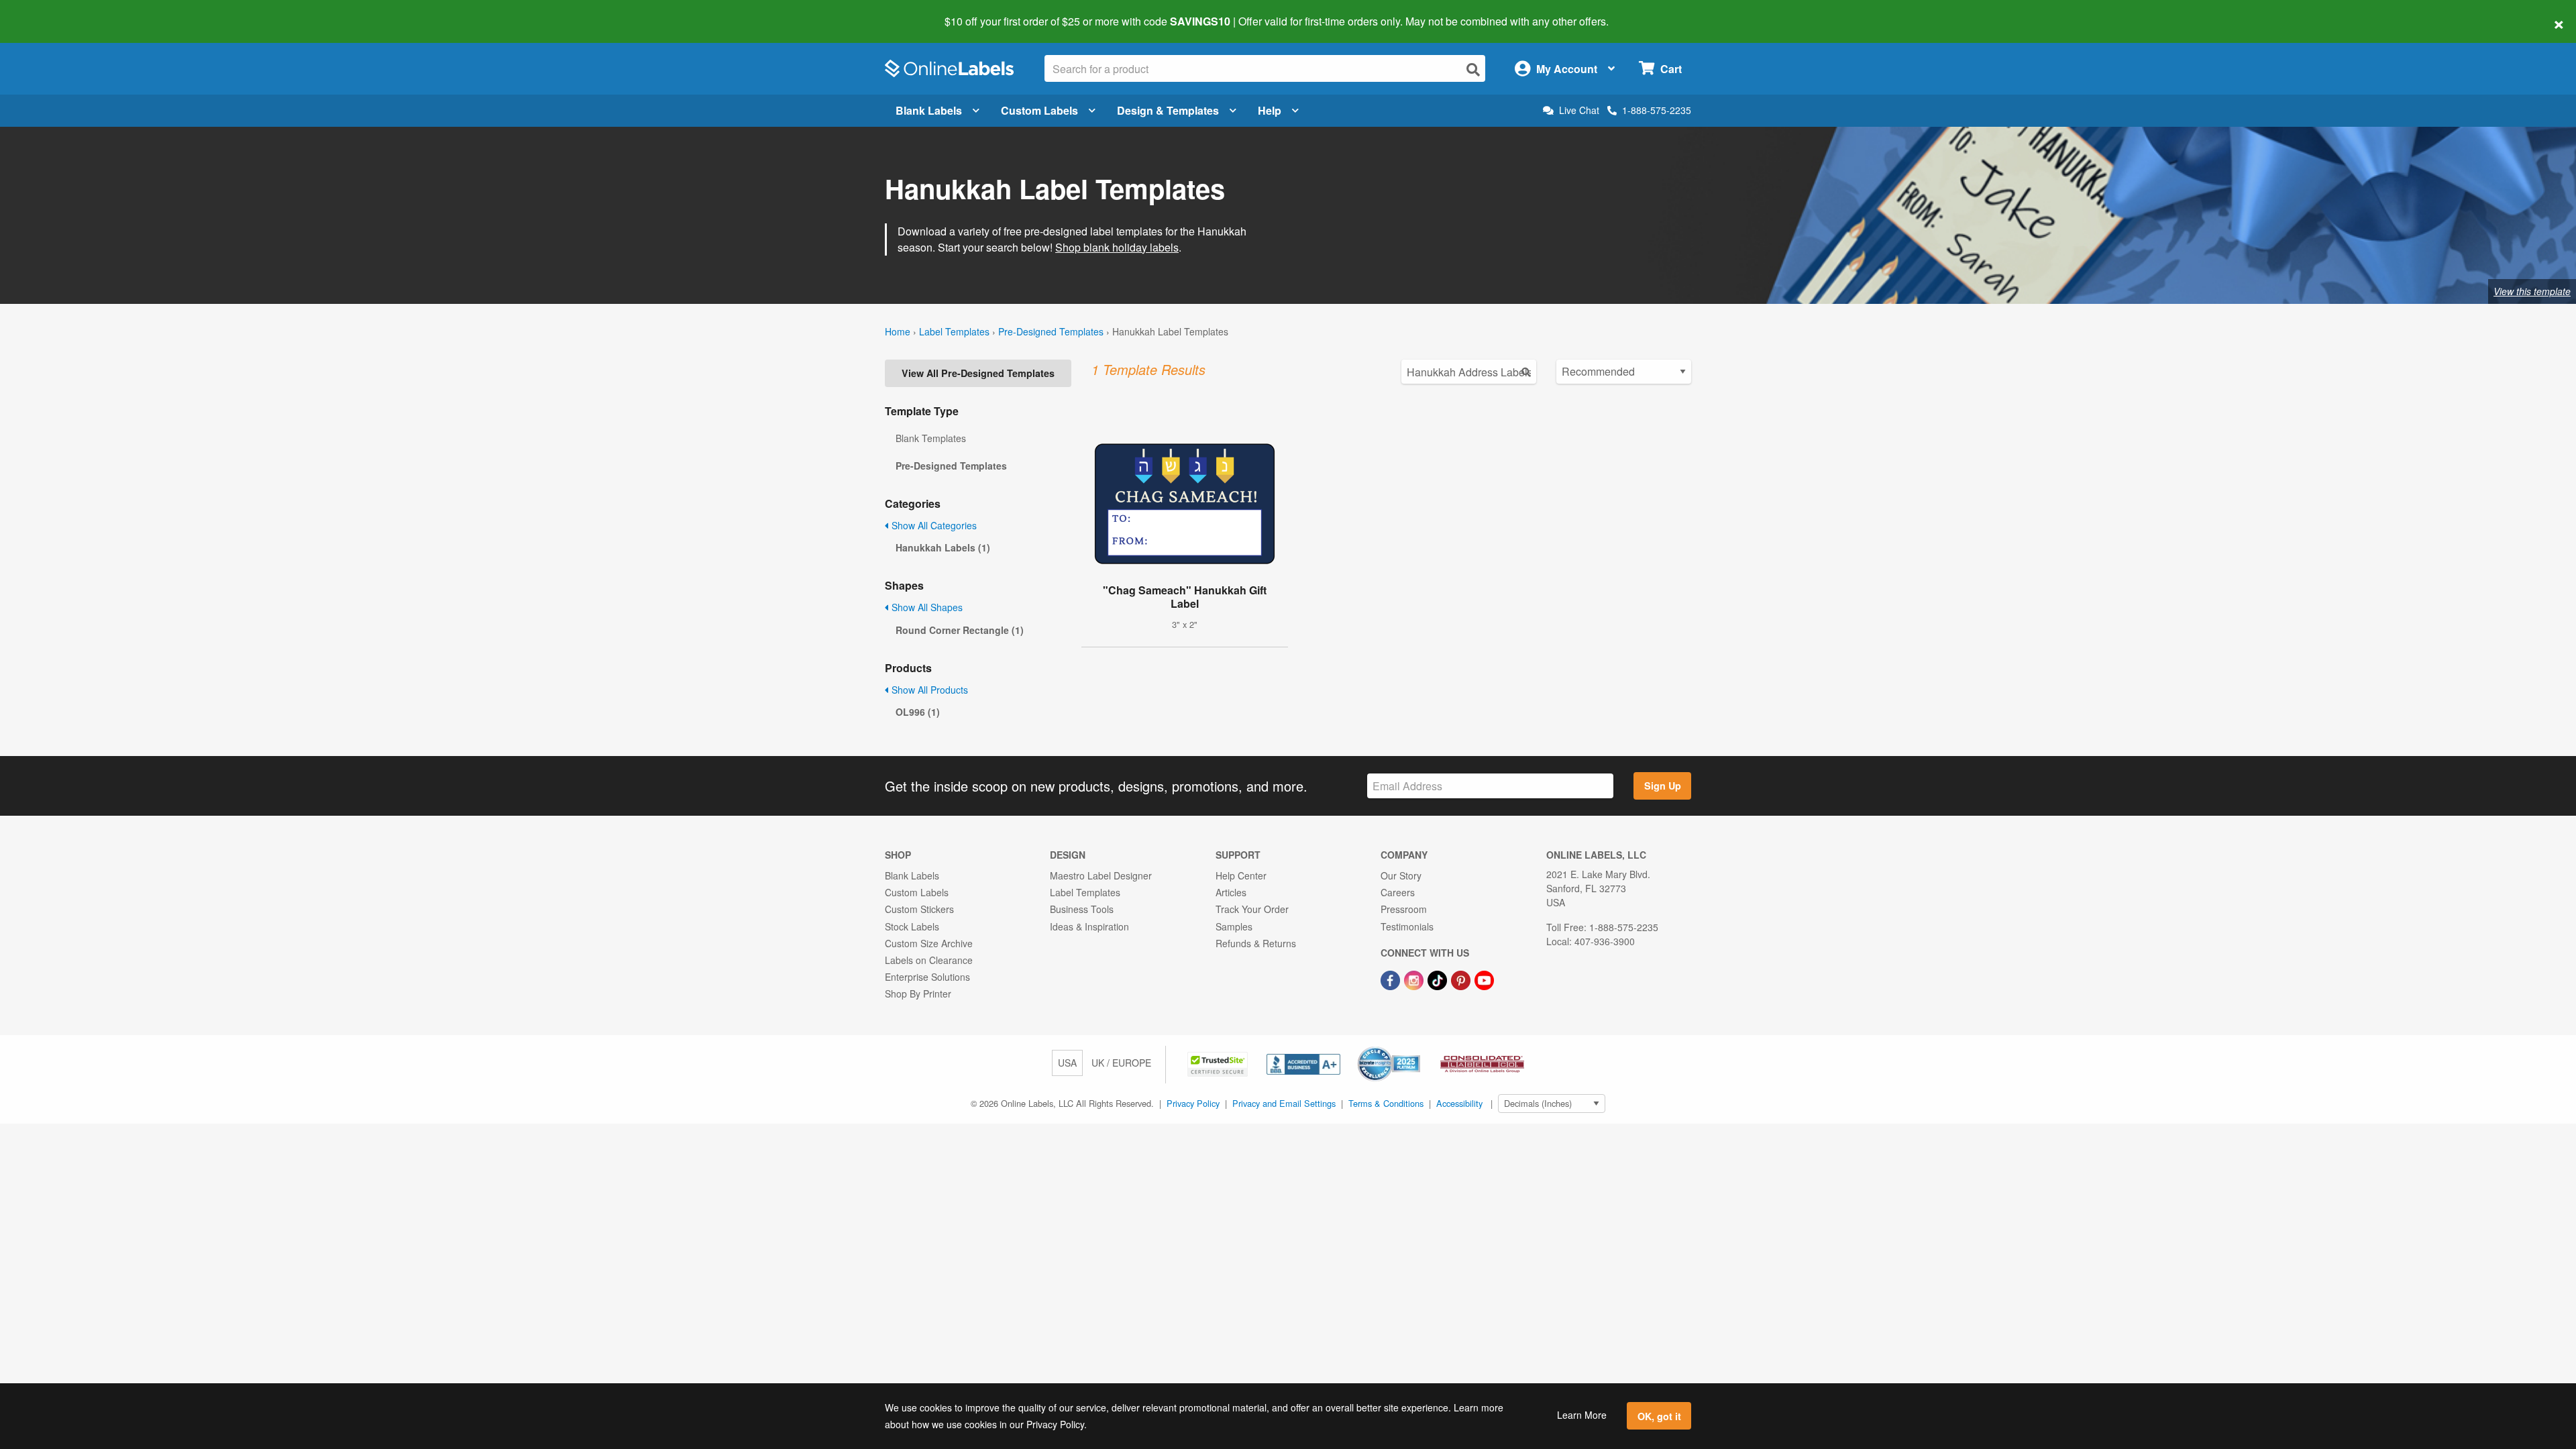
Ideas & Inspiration (1089, 926)
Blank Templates (931, 438)
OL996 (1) (918, 712)
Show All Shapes (926, 607)
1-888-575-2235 (1657, 110)
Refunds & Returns (1256, 943)
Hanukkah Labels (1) (943, 547)
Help (1270, 110)
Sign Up (1663, 786)
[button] (1219, 1063)
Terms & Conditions (1386, 1103)
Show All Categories (933, 525)
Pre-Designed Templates (1051, 331)
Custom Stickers (919, 909)
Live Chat (1579, 110)
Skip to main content (49, 12)
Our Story (1401, 875)
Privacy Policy (1193, 1103)
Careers (1398, 892)
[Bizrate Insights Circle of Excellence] (1415, 1048)
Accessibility (1459, 1103)
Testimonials (1407, 926)
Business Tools (1082, 909)
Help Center (1241, 875)
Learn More (1582, 1415)
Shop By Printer (918, 994)
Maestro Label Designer (1101, 875)
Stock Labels (912, 926)
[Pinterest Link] (1462, 979)
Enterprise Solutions (927, 977)
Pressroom (1404, 909)
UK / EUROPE (1121, 1063)
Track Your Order (1252, 909)
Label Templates (954, 331)
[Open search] (1473, 69)
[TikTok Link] (1439, 979)
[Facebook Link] (1392, 979)
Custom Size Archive (929, 943)
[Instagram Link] (1415, 979)
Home (898, 331)
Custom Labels (1039, 110)
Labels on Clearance (929, 960)
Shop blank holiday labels (1117, 247)
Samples (1234, 926)
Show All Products (928, 690)
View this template (2532, 291)
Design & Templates (1168, 110)
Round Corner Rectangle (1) (960, 630)
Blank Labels (929, 110)
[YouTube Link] (1484, 979)
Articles (1231, 892)
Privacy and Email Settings (1284, 1103)
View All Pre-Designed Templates (978, 373)
